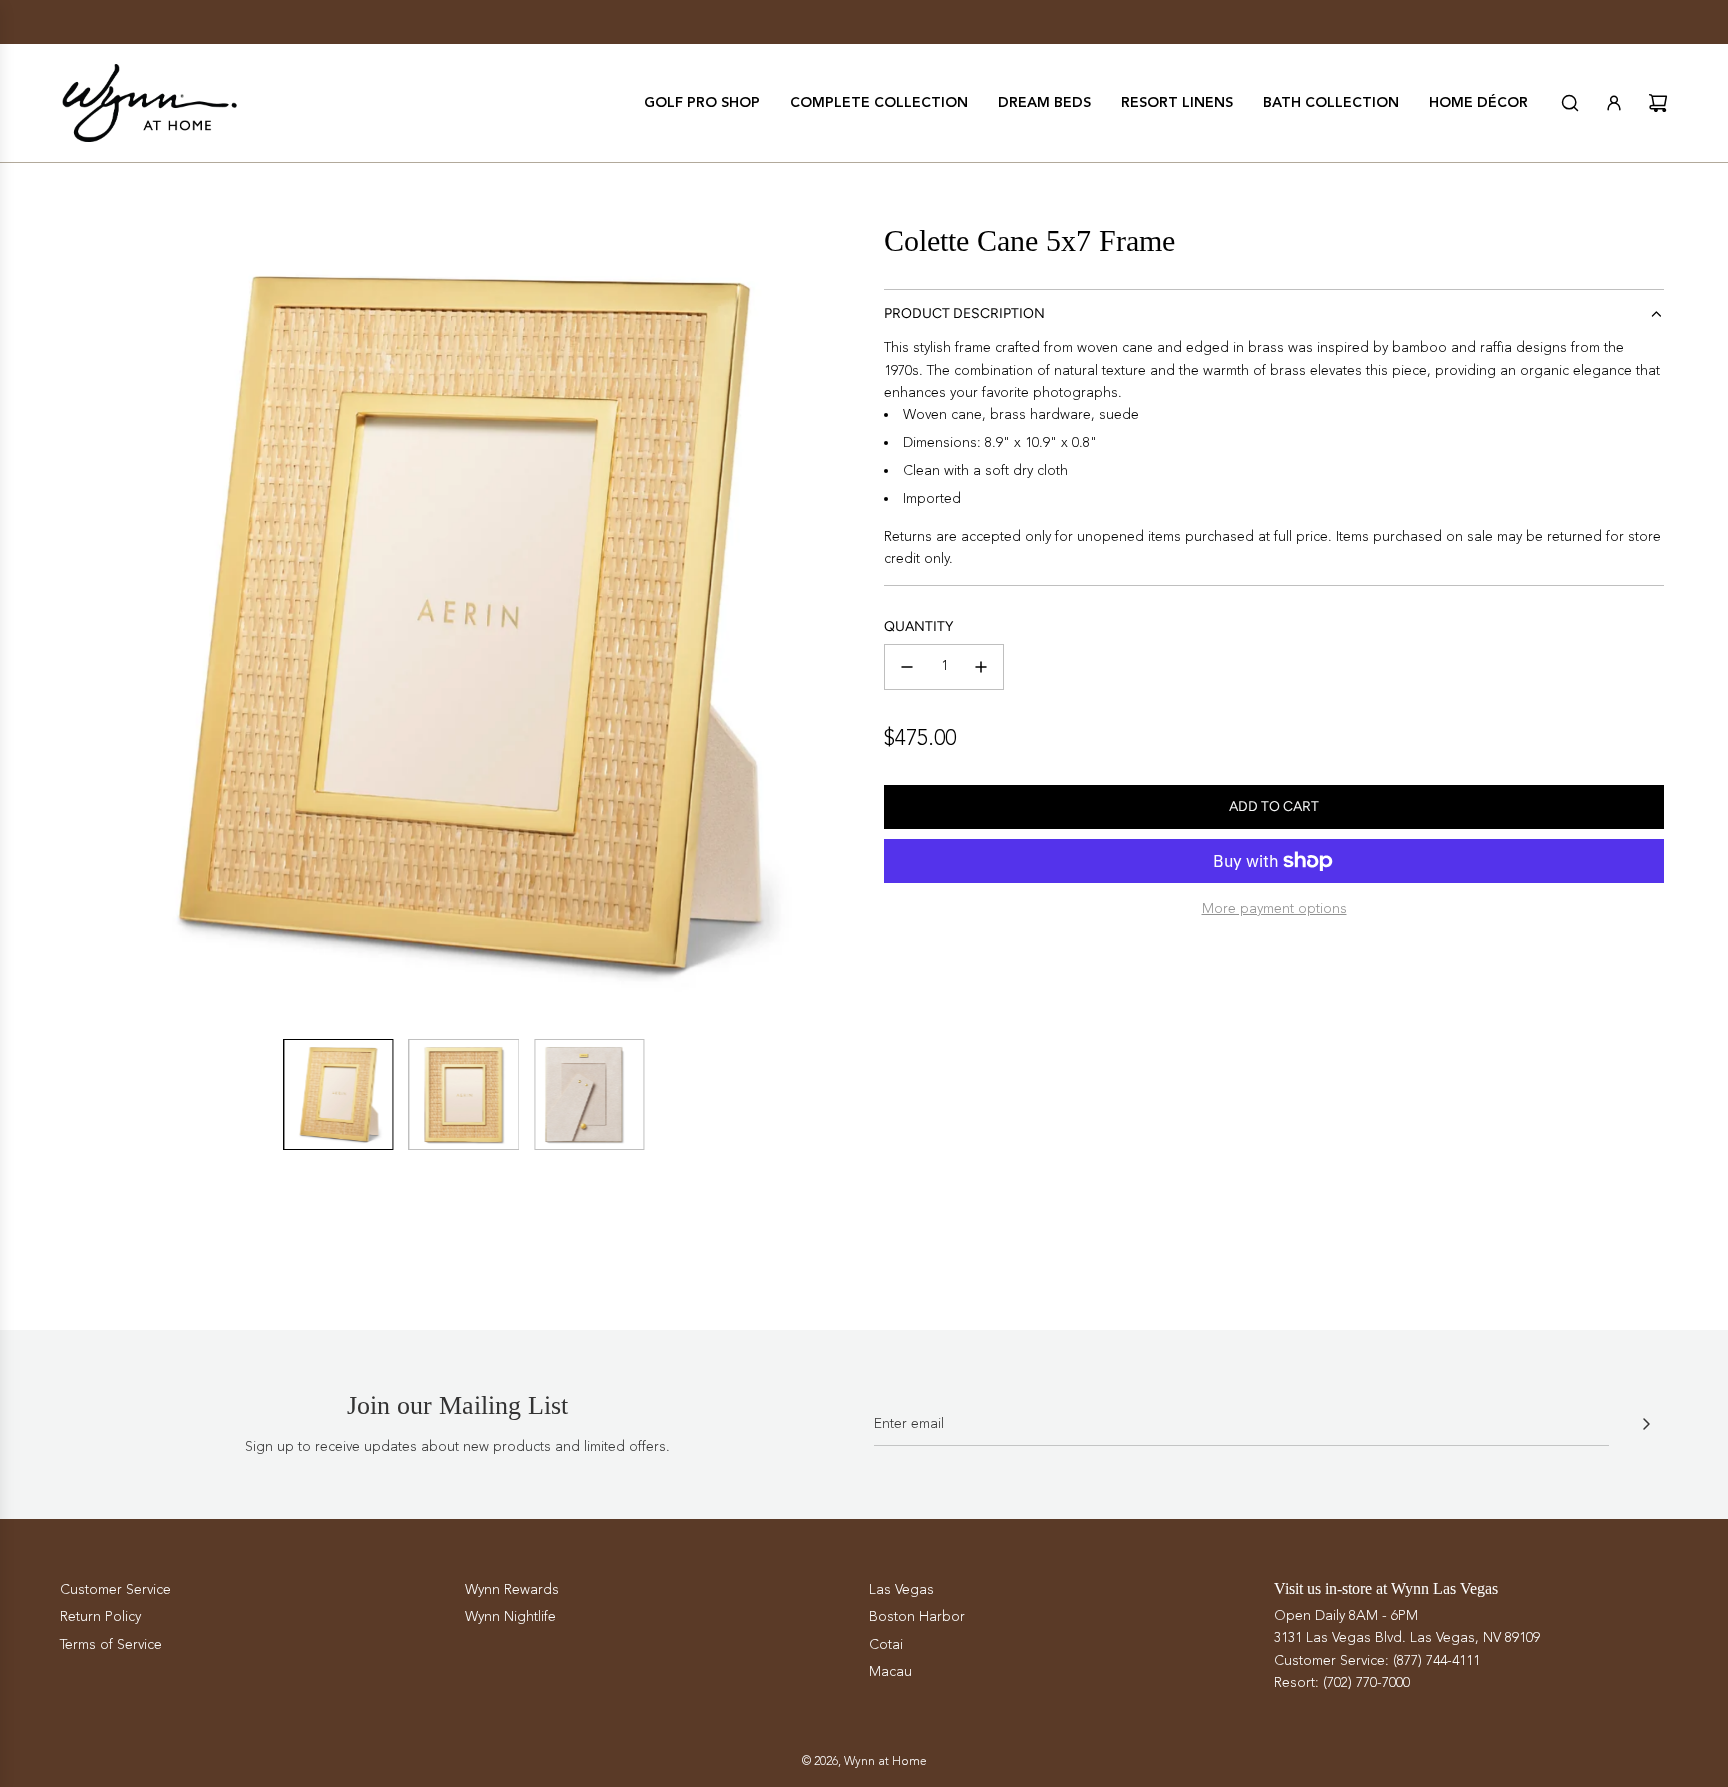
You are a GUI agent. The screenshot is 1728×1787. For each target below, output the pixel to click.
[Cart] (1658, 103)
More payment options (1274, 908)
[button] (80, 623)
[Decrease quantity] (907, 667)
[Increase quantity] (981, 667)
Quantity (918, 626)
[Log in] (1614, 103)
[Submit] (1646, 1424)
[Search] (1570, 103)
